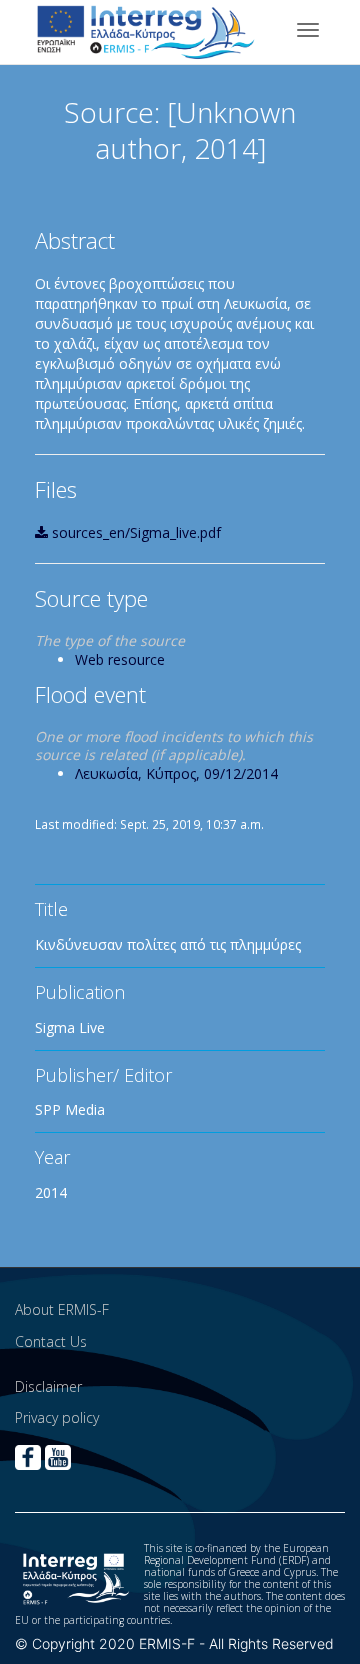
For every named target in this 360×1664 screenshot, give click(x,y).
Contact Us (51, 1341)
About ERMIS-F (62, 1309)
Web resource (120, 659)
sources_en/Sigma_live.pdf (134, 532)
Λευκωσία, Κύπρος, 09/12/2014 (176, 773)
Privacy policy (57, 1417)
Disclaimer (48, 1386)
